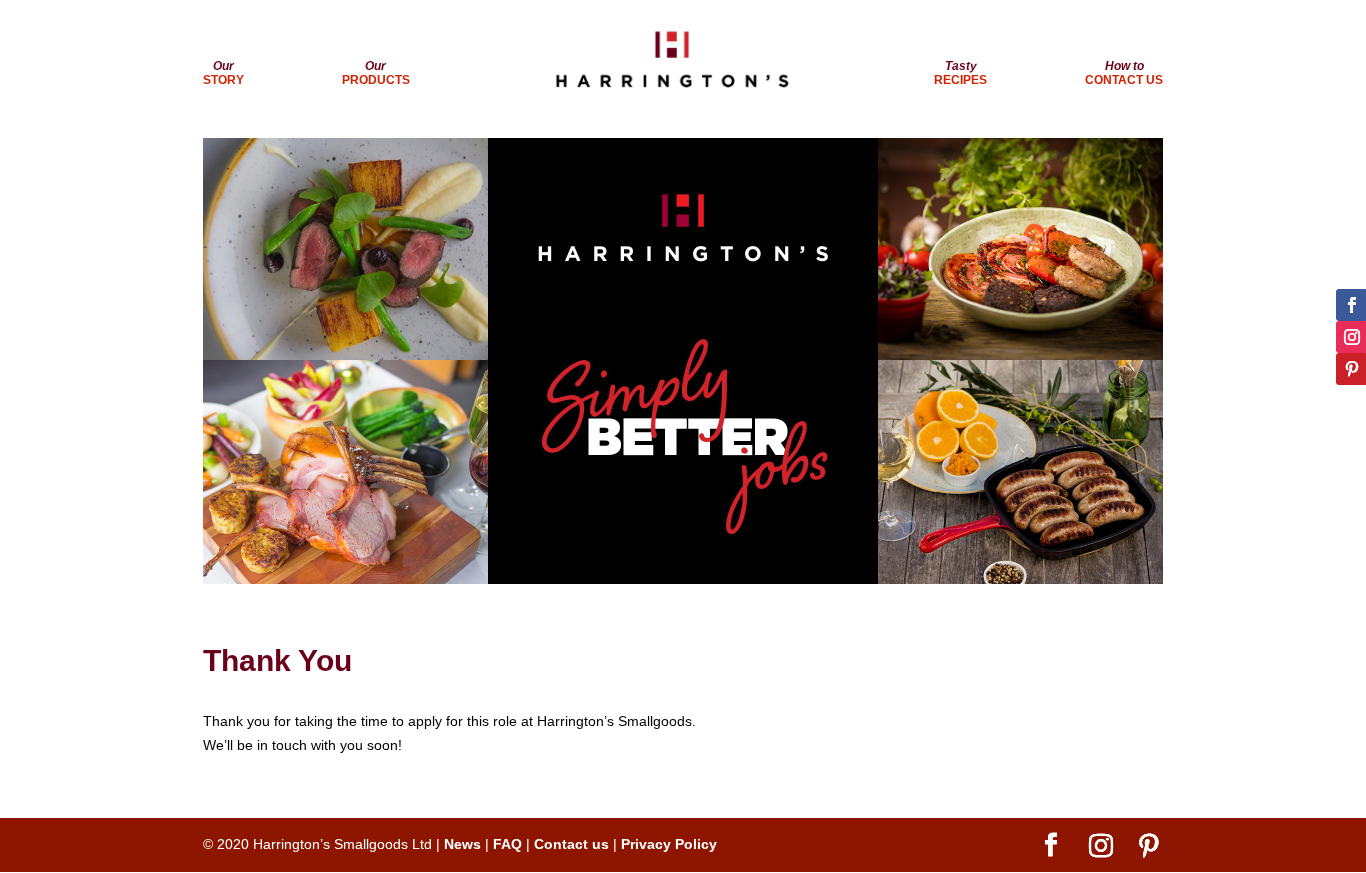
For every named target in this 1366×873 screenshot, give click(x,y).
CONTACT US (1124, 73)
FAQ (507, 844)
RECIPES (960, 73)
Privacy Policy (669, 844)
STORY (223, 73)
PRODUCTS (376, 73)
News (462, 844)
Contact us (571, 844)
